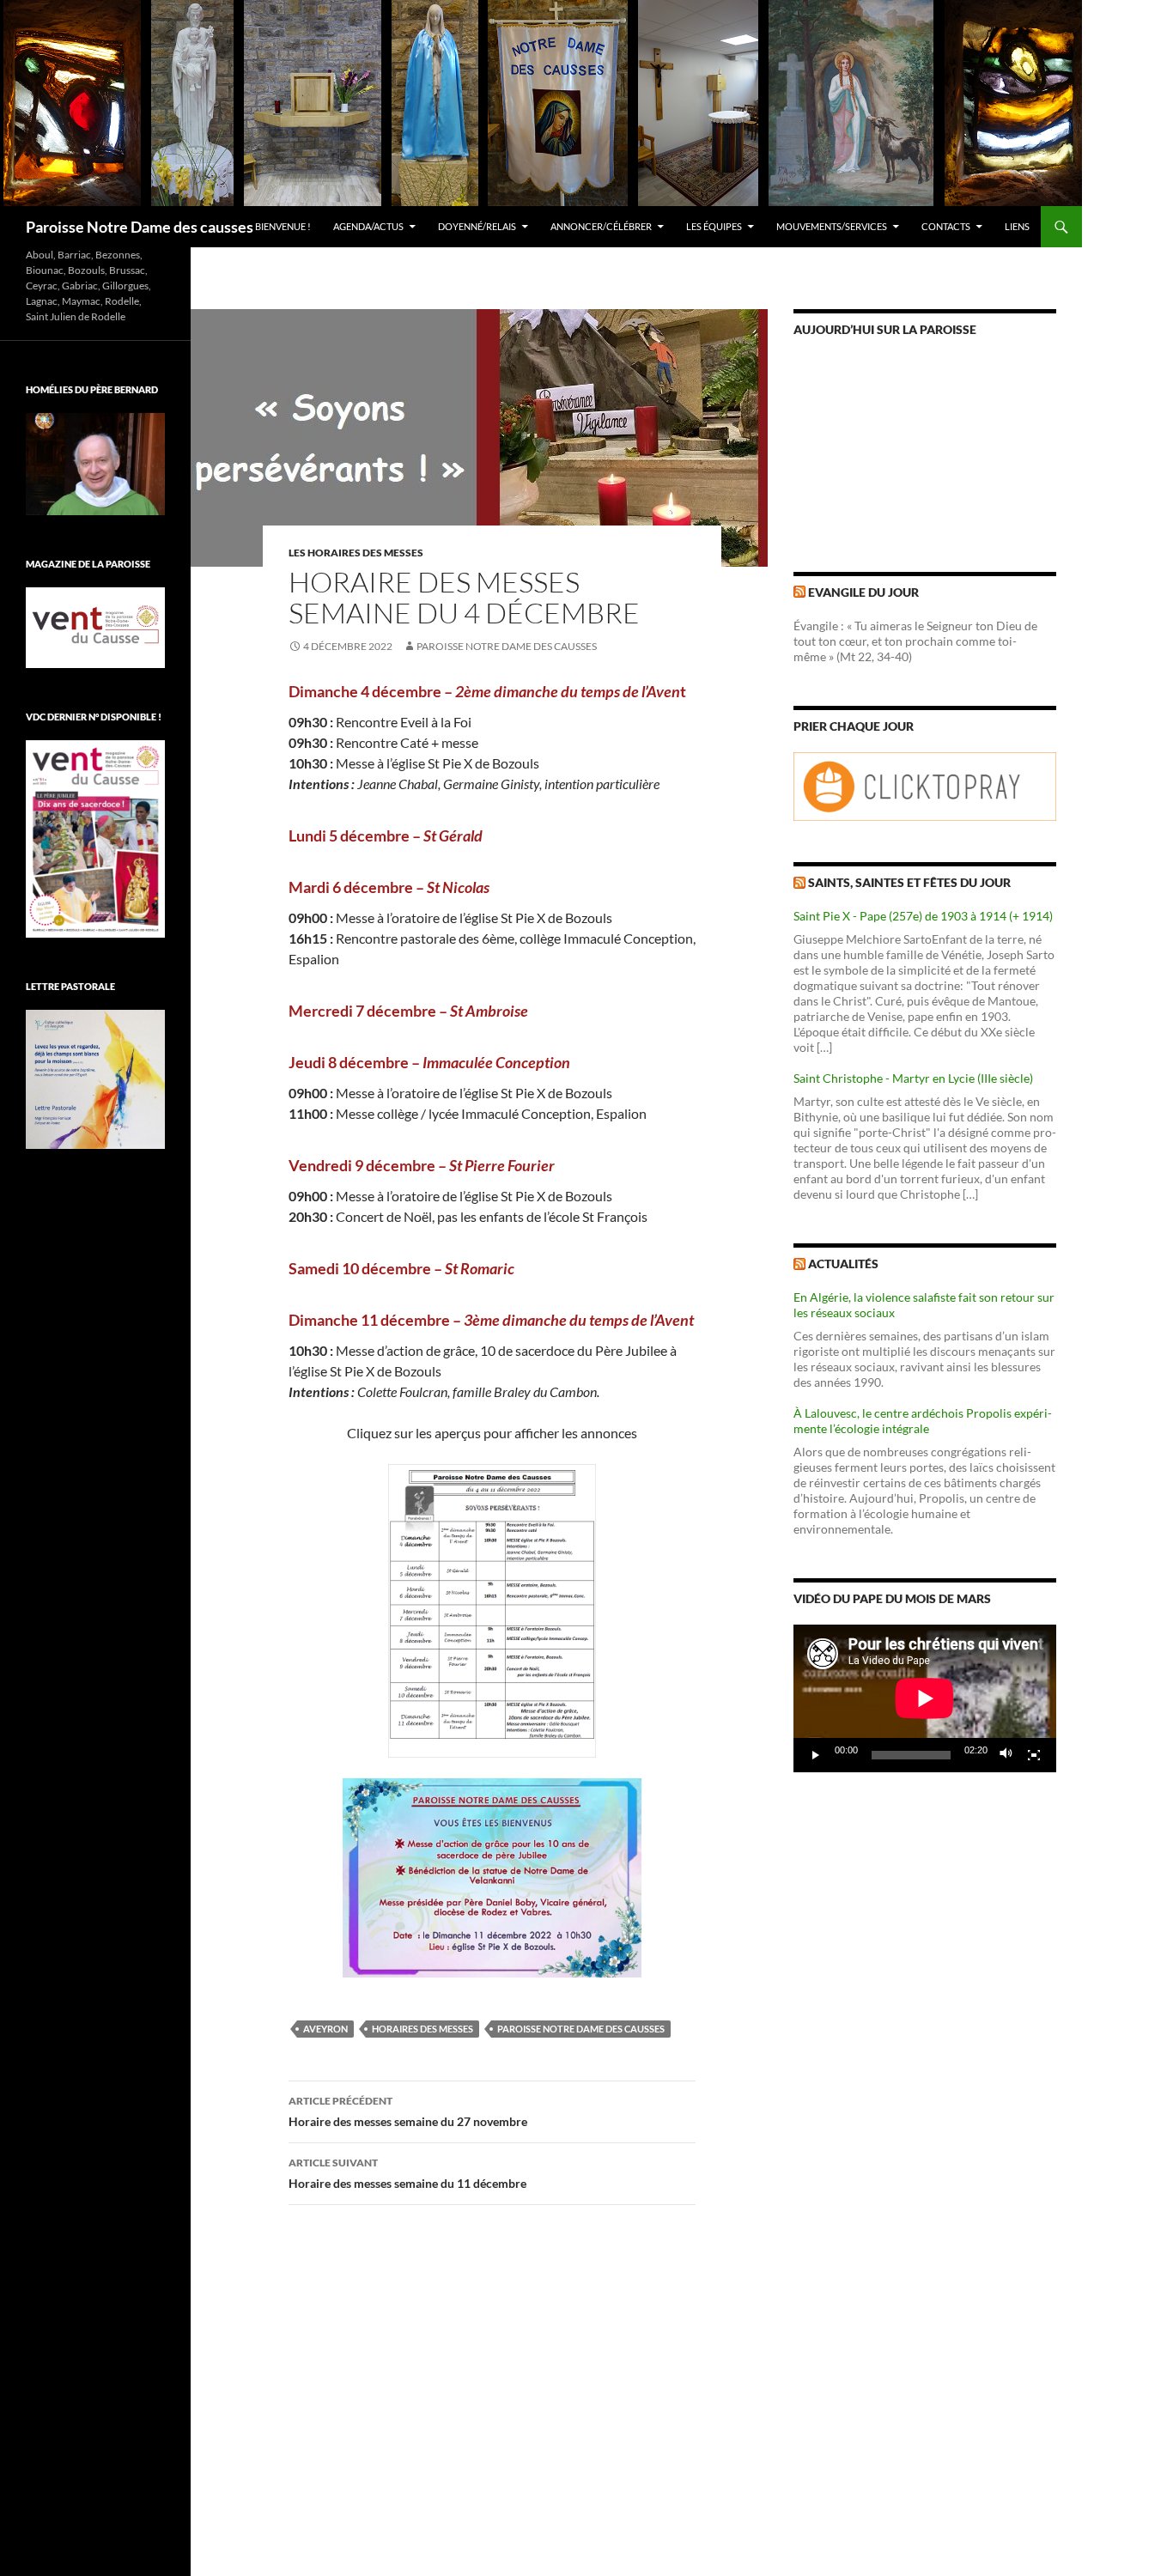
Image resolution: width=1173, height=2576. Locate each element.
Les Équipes (714, 226)
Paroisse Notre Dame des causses (140, 227)
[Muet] (1006, 1755)
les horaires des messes (356, 553)
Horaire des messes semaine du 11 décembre (407, 2173)
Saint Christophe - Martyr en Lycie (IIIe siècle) (913, 1078)
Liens (1017, 226)
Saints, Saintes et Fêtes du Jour (909, 882)
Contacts (946, 226)
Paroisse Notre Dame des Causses (507, 646)
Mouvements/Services (832, 226)
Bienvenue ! (283, 226)
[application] (925, 1698)
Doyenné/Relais (477, 226)
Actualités (843, 1264)
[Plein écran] (1034, 1755)
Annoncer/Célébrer (601, 226)
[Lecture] (816, 1755)
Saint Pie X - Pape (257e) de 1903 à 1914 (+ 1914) (923, 916)
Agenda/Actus (368, 226)
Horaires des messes (422, 2029)
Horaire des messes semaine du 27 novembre (408, 2111)
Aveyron (325, 2029)
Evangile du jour (863, 592)
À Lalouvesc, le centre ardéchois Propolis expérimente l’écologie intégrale (923, 1421)
